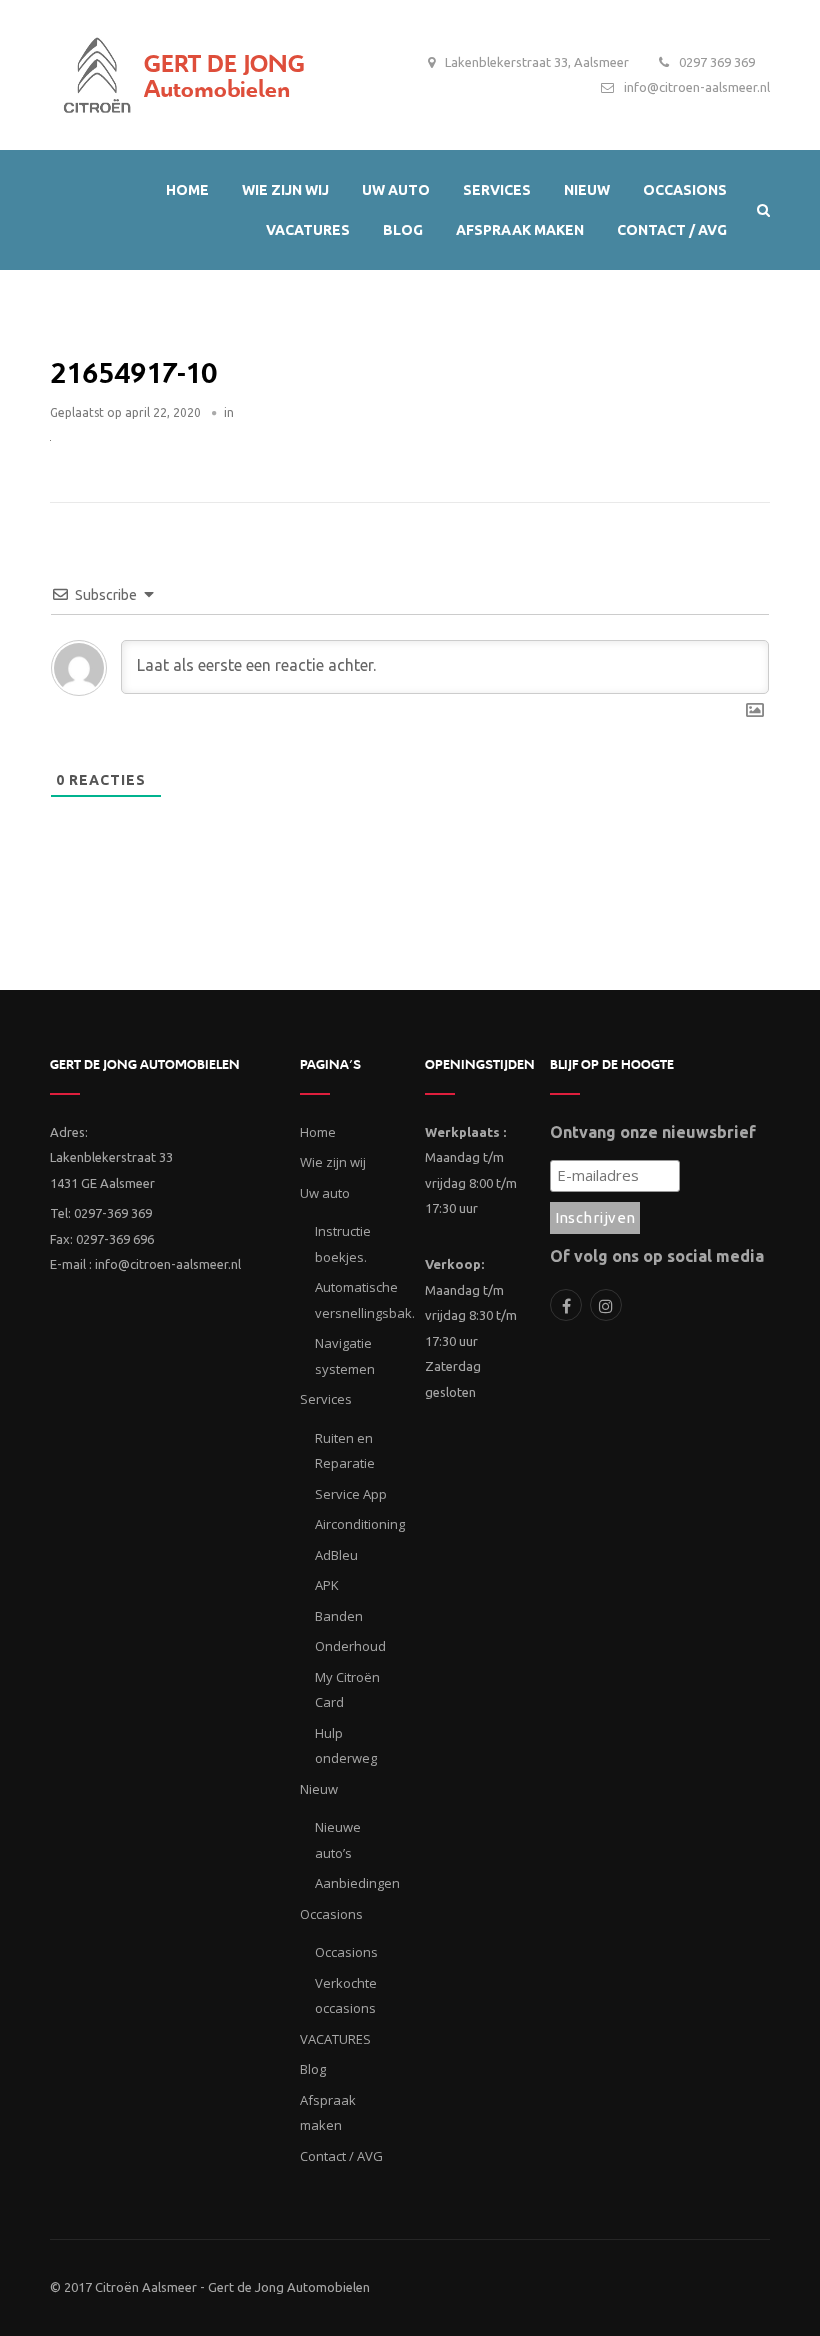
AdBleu (336, 1555)
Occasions (346, 1952)
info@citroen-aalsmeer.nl (697, 87)
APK (327, 1585)
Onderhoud (350, 1646)
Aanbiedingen (357, 1883)
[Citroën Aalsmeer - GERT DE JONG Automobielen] (97, 70)
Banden (339, 1616)
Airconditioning (360, 1524)
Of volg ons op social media (657, 1256)
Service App (351, 1494)
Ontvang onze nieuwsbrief (653, 1132)
